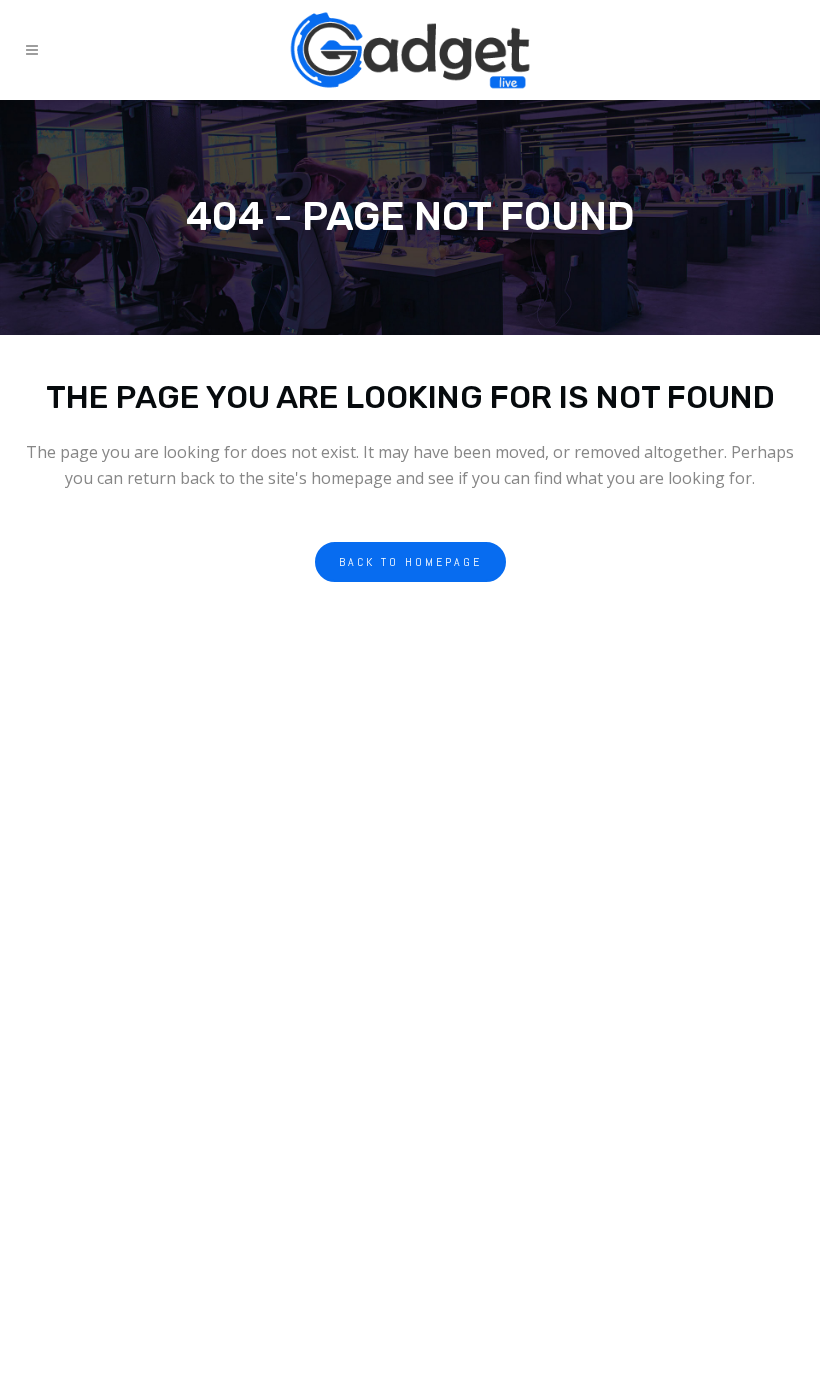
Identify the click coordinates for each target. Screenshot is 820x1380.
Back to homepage (410, 562)
